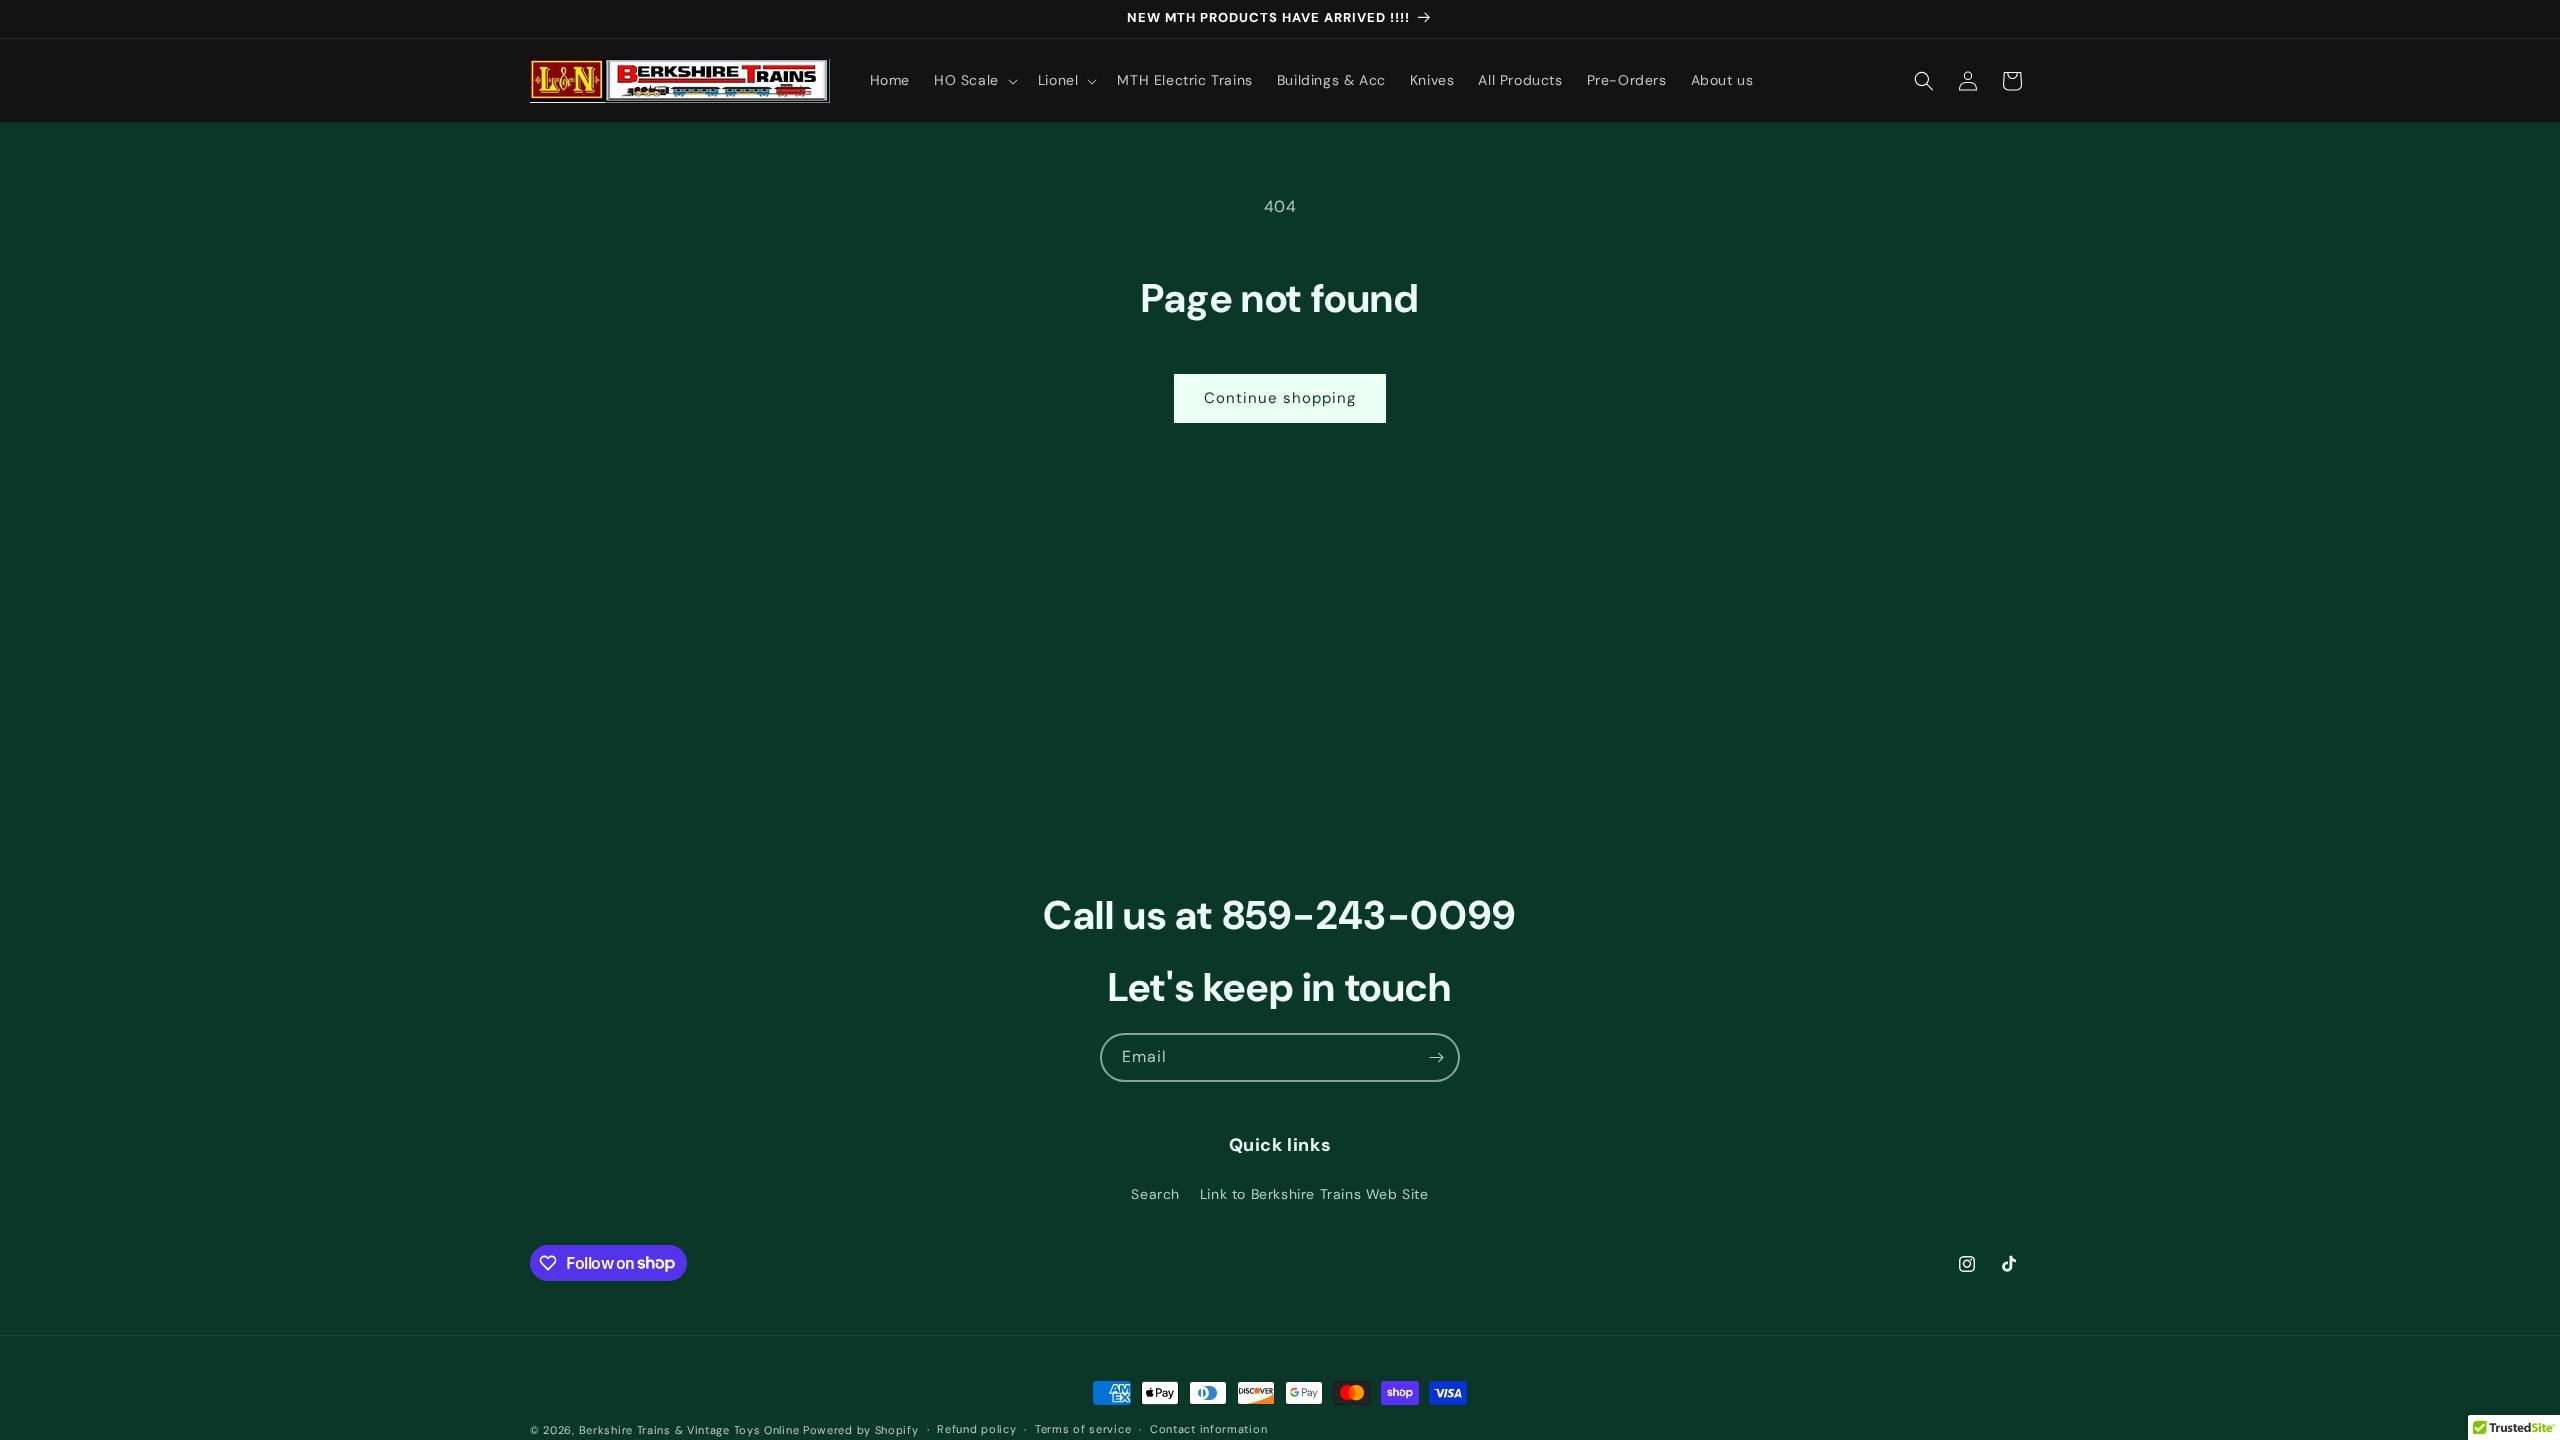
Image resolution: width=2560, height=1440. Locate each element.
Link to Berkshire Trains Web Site (1314, 1194)
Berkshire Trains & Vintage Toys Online (689, 1430)
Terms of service (1083, 1429)
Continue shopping (1280, 398)
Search (1155, 1194)
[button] (974, 80)
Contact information (1208, 1429)
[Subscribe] (1436, 1057)
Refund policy (976, 1429)
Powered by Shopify (861, 1430)
